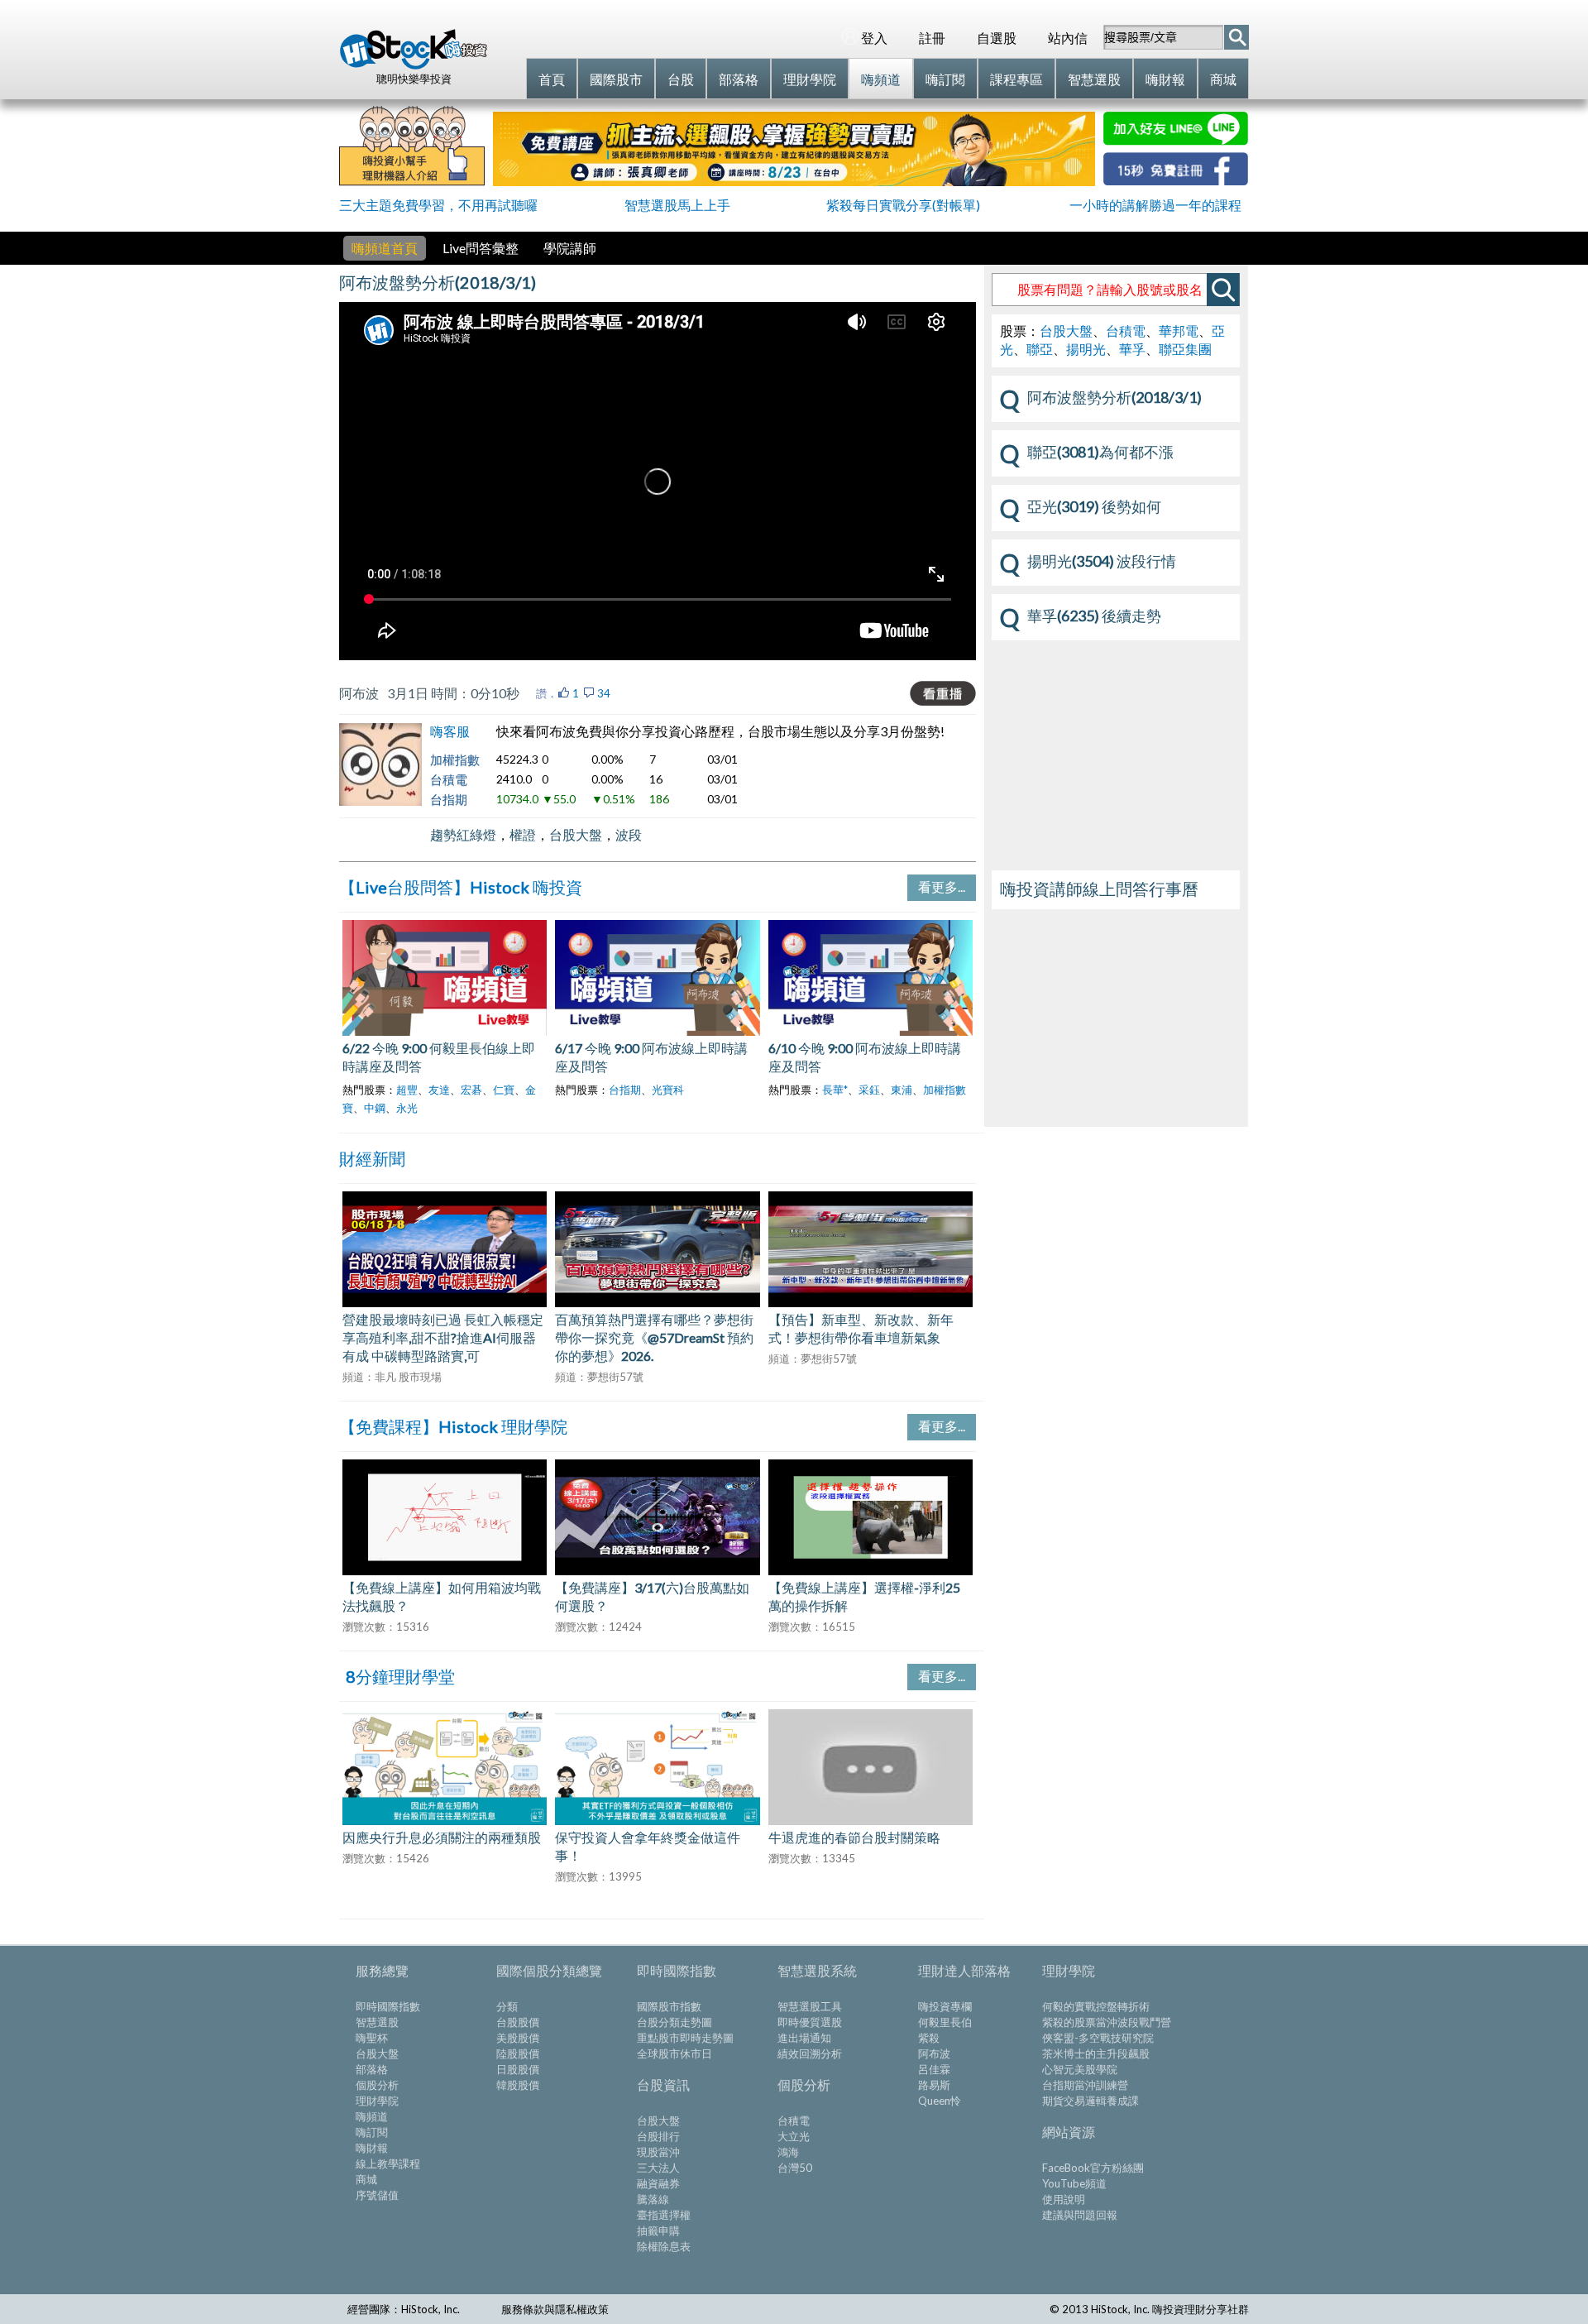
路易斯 (934, 2085)
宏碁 (471, 1090)
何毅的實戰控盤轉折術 (1096, 2006)
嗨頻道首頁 (385, 248)
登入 (874, 38)
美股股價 (518, 2038)
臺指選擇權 (664, 2215)
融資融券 (658, 2183)
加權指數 (455, 759)
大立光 (794, 2136)
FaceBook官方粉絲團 (1093, 2168)
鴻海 (788, 2152)
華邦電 (1179, 331)
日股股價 (518, 2069)
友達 (439, 1090)
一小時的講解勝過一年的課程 (1155, 205)
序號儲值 (377, 2195)
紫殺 (929, 2038)
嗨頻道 (372, 2116)
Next (997, 1265)
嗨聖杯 (372, 2038)
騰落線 (653, 2199)
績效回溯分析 (810, 2053)
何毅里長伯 (945, 2022)
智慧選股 (377, 2022)
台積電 (449, 779)
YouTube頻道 (1074, 2183)
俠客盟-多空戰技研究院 (1098, 2038)
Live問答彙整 (481, 248)
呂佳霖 (934, 2069)
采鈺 (869, 1090)
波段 (629, 834)
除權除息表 (664, 2246)
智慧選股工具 (810, 2006)
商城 (366, 2179)
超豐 (407, 1090)
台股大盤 (576, 834)
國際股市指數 (669, 2006)
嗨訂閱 (372, 2132)
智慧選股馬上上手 (677, 205)
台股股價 (518, 2022)
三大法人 (658, 2168)
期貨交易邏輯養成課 (1091, 2101)
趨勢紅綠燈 (463, 834)
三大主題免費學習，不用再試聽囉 (438, 205)
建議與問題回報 (1080, 2215)
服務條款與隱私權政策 (555, 2309)
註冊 (932, 38)
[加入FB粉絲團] (1176, 180)
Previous (318, 997)
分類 (507, 2006)
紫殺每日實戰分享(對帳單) (903, 205)
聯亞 (1040, 349)
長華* (835, 1090)
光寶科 (668, 1090)
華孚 (1132, 349)
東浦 (902, 1090)
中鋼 (375, 1108)
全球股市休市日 (674, 2053)
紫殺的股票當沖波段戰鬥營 (1107, 2022)
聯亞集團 (1185, 349)
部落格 (372, 2069)
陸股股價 (518, 2053)
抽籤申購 (658, 2231)
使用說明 (1064, 2199)
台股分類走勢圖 (674, 2022)
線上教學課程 (388, 2163)
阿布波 (934, 2053)
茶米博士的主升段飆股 (1096, 2053)
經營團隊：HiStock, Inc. (404, 2309)
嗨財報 (372, 2148)
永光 (407, 1108)
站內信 (1068, 38)
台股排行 (658, 2136)
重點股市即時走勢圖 (685, 2038)
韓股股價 (518, 2085)
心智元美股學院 (1080, 2069)
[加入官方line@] (1176, 140)
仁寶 (504, 1090)
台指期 (449, 799)
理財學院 (377, 2101)
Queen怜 (940, 2101)
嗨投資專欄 (945, 2006)
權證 (523, 834)
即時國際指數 (388, 2006)
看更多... (942, 886)
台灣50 (795, 2168)
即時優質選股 (810, 2022)
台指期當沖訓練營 (1085, 2085)
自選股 (997, 38)
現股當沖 (658, 2152)
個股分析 (377, 2085)
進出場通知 (804, 2038)
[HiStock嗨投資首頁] (414, 65)
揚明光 (1086, 349)
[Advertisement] (1116, 1021)
